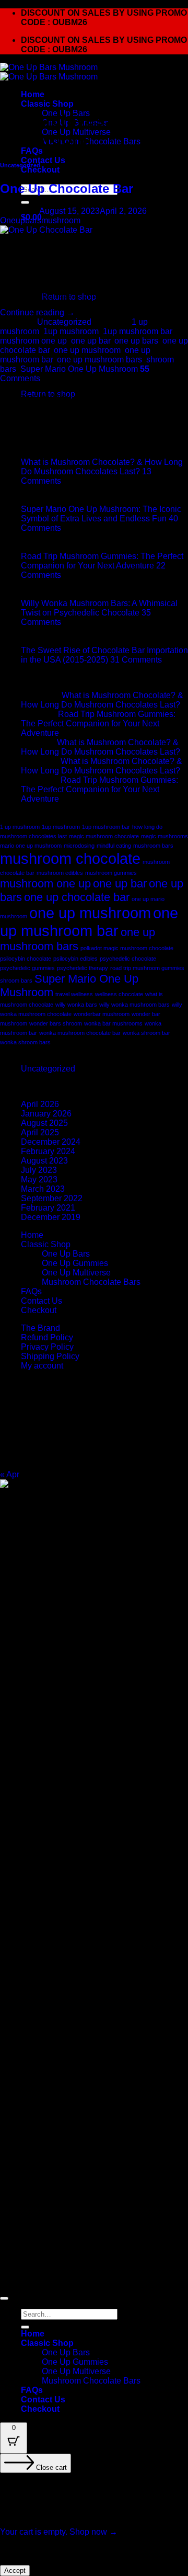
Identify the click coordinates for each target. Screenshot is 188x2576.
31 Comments (136, 660)
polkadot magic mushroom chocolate (127, 948)
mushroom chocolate (70, 858)
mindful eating (114, 846)
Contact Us (43, 160)
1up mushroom (71, 331)
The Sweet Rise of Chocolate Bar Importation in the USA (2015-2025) (104, 655)
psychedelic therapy (83, 968)
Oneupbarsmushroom (40, 220)
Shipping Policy (50, 1356)
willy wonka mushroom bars (134, 1005)
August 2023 (44, 1161)
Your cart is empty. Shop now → (59, 2532)
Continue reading (37, 312)
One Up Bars (66, 1254)
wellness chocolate (119, 994)
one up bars (136, 341)
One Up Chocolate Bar (67, 189)
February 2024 (48, 1151)
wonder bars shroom (56, 1023)
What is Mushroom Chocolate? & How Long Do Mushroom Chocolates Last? (102, 467)
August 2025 (44, 1123)
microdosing (79, 846)
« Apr (10, 1474)
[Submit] (25, 202)
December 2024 (51, 1142)
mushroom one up (45, 884)
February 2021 (48, 1208)
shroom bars (16, 981)
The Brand (40, 1328)
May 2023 (39, 1179)
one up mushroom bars (99, 360)
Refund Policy (47, 1337)
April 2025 (40, 1132)
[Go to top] (4, 2298)
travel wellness (74, 994)
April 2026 (40, 1104)
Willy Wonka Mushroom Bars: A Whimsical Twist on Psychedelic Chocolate (99, 608)
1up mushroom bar (137, 331)
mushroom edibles (60, 873)
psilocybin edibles (75, 959)
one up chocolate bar (77, 897)
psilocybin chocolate (26, 959)
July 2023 (39, 1170)
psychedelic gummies (27, 968)
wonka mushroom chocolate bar (80, 1033)
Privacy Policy (47, 1347)
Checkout (40, 170)
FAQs (32, 151)
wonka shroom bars (25, 1042)
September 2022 (52, 1198)
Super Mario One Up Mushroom (79, 369)
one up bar (91, 341)
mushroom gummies (111, 873)
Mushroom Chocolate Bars (91, 141)
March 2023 (43, 1189)
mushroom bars (153, 846)
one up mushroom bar (89, 922)
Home (33, 94)
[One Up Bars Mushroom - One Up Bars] (49, 72)
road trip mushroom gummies (147, 968)
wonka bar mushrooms (113, 1023)
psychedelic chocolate (128, 959)
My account (42, 1366)
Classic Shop (47, 104)
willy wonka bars (76, 1005)
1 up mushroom (20, 827)
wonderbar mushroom (102, 1014)
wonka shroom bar (146, 1033)
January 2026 (46, 1114)
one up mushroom (87, 350)
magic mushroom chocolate (104, 836)
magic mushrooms (164, 836)
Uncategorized (20, 165)
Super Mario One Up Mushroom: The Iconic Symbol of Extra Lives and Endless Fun (101, 514)
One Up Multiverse (76, 1273)
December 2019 (51, 1217)
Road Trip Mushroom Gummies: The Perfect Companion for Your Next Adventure (102, 561)
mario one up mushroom (31, 846)
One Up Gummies (75, 1263)
